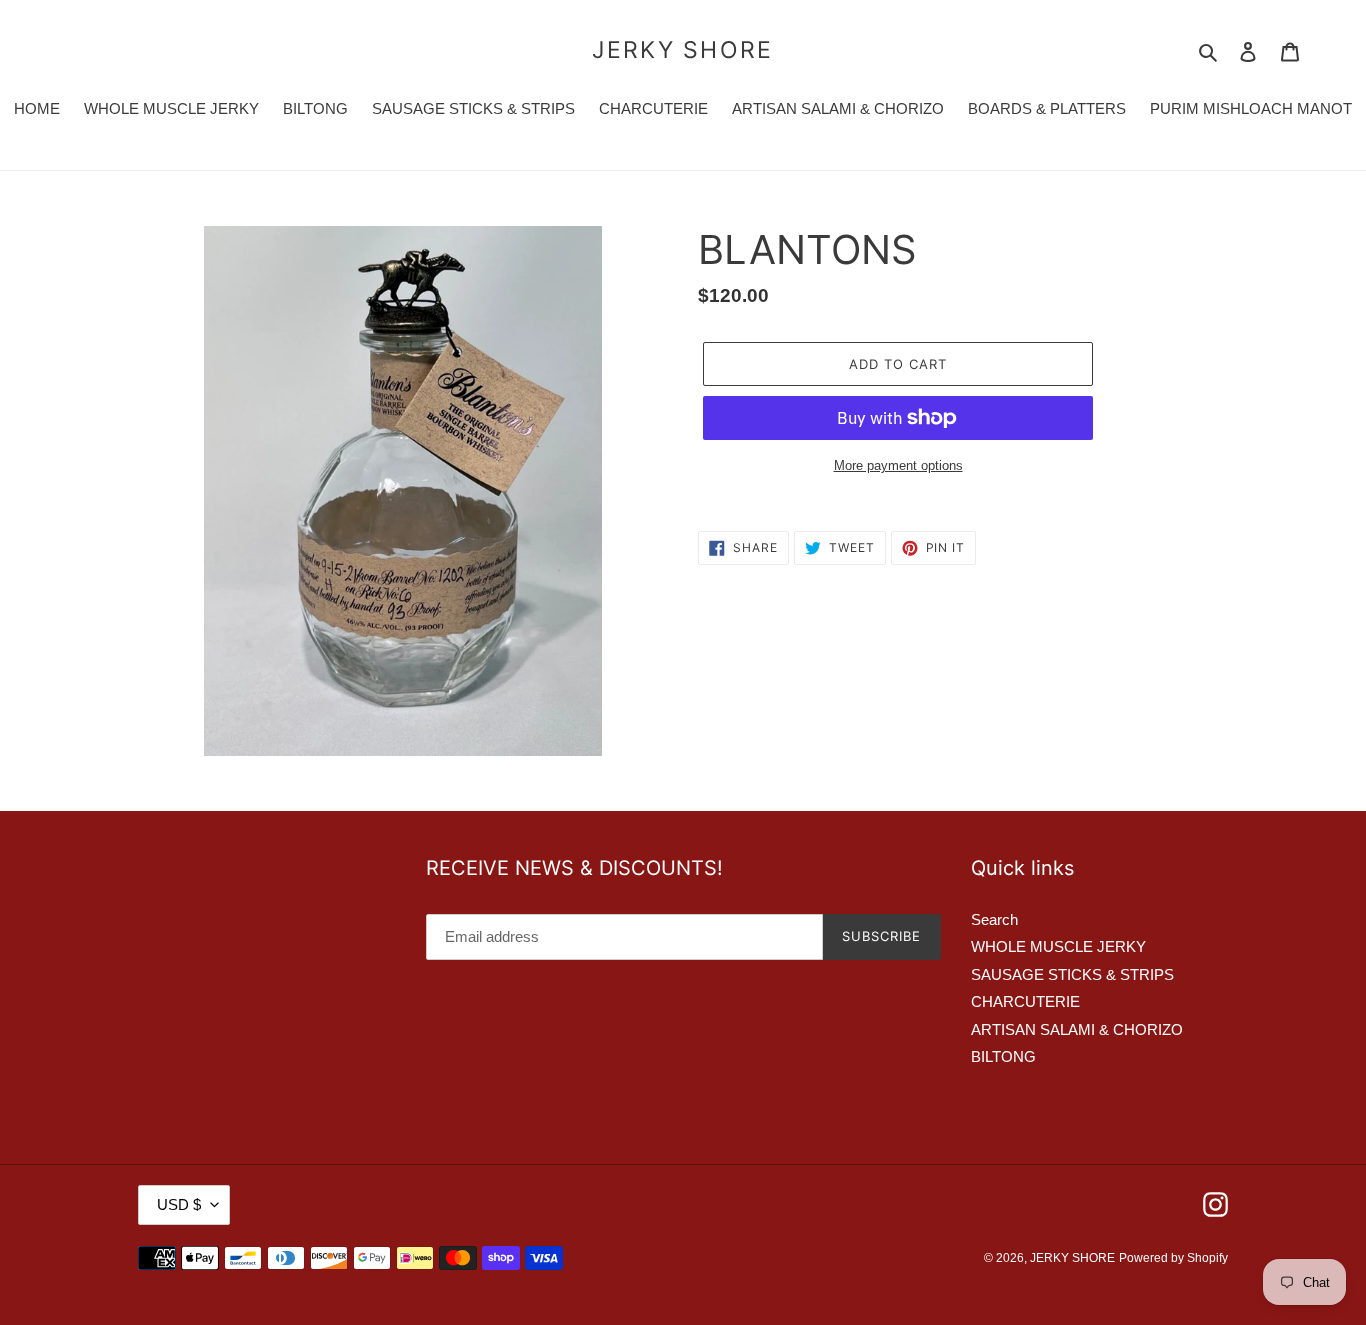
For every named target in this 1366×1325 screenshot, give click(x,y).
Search (994, 919)
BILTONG (1003, 1056)
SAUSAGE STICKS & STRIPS (1072, 974)
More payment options (898, 465)
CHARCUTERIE (1025, 1001)
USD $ (179, 1204)
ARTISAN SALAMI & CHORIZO (1077, 1029)
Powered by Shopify (1173, 1258)
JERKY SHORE (682, 50)
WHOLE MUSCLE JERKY (1058, 946)
